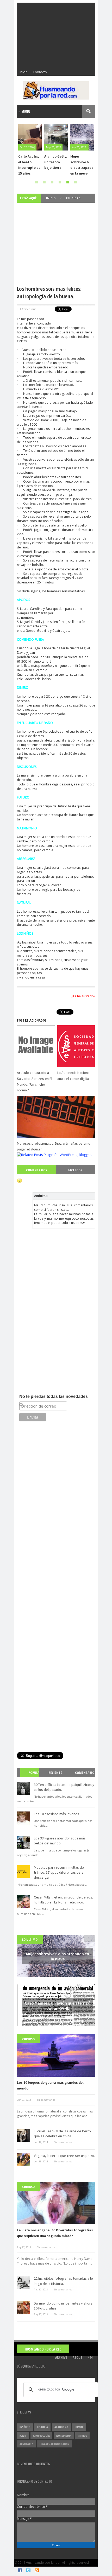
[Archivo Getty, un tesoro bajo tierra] (30, 137)
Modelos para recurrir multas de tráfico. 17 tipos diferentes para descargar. (59, 1872)
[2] (44, 182)
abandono (61, 2427)
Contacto (40, 72)
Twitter (28, 2570)
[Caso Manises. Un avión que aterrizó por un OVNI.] (82, 137)
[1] (36, 182)
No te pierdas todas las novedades (54, 1396)
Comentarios (36, 1170)
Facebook (75, 1170)
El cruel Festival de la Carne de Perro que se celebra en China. (62, 2134)
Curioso (28, 2039)
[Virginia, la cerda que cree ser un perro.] (23, 2160)
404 (90, 2357)
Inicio (24, 72)
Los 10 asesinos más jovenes (57, 1814)
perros (82, 2436)
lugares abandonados (54, 2444)
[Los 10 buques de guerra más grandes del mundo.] (56, 2055)
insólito (25, 2427)
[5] (68, 182)
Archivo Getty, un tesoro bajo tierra (30, 162)
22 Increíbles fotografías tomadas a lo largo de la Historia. (63, 2281)
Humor (79, 2427)
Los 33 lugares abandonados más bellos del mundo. (60, 1841)
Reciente (55, 1773)
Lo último (30, 1940)
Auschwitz (26, 2444)
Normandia (64, 2436)
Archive (61, 2357)
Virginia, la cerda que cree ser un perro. (64, 2156)
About (77, 2357)
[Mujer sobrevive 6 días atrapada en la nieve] (56, 137)
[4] (60, 182)
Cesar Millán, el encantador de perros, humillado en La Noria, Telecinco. (64, 1900)
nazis (23, 2436)
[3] (52, 182)
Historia (42, 2427)
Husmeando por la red (43, 2349)
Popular (32, 1777)
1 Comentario (28, 309)
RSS (37, 2570)
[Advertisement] (56, 35)
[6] (76, 182)
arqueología (41, 2436)
